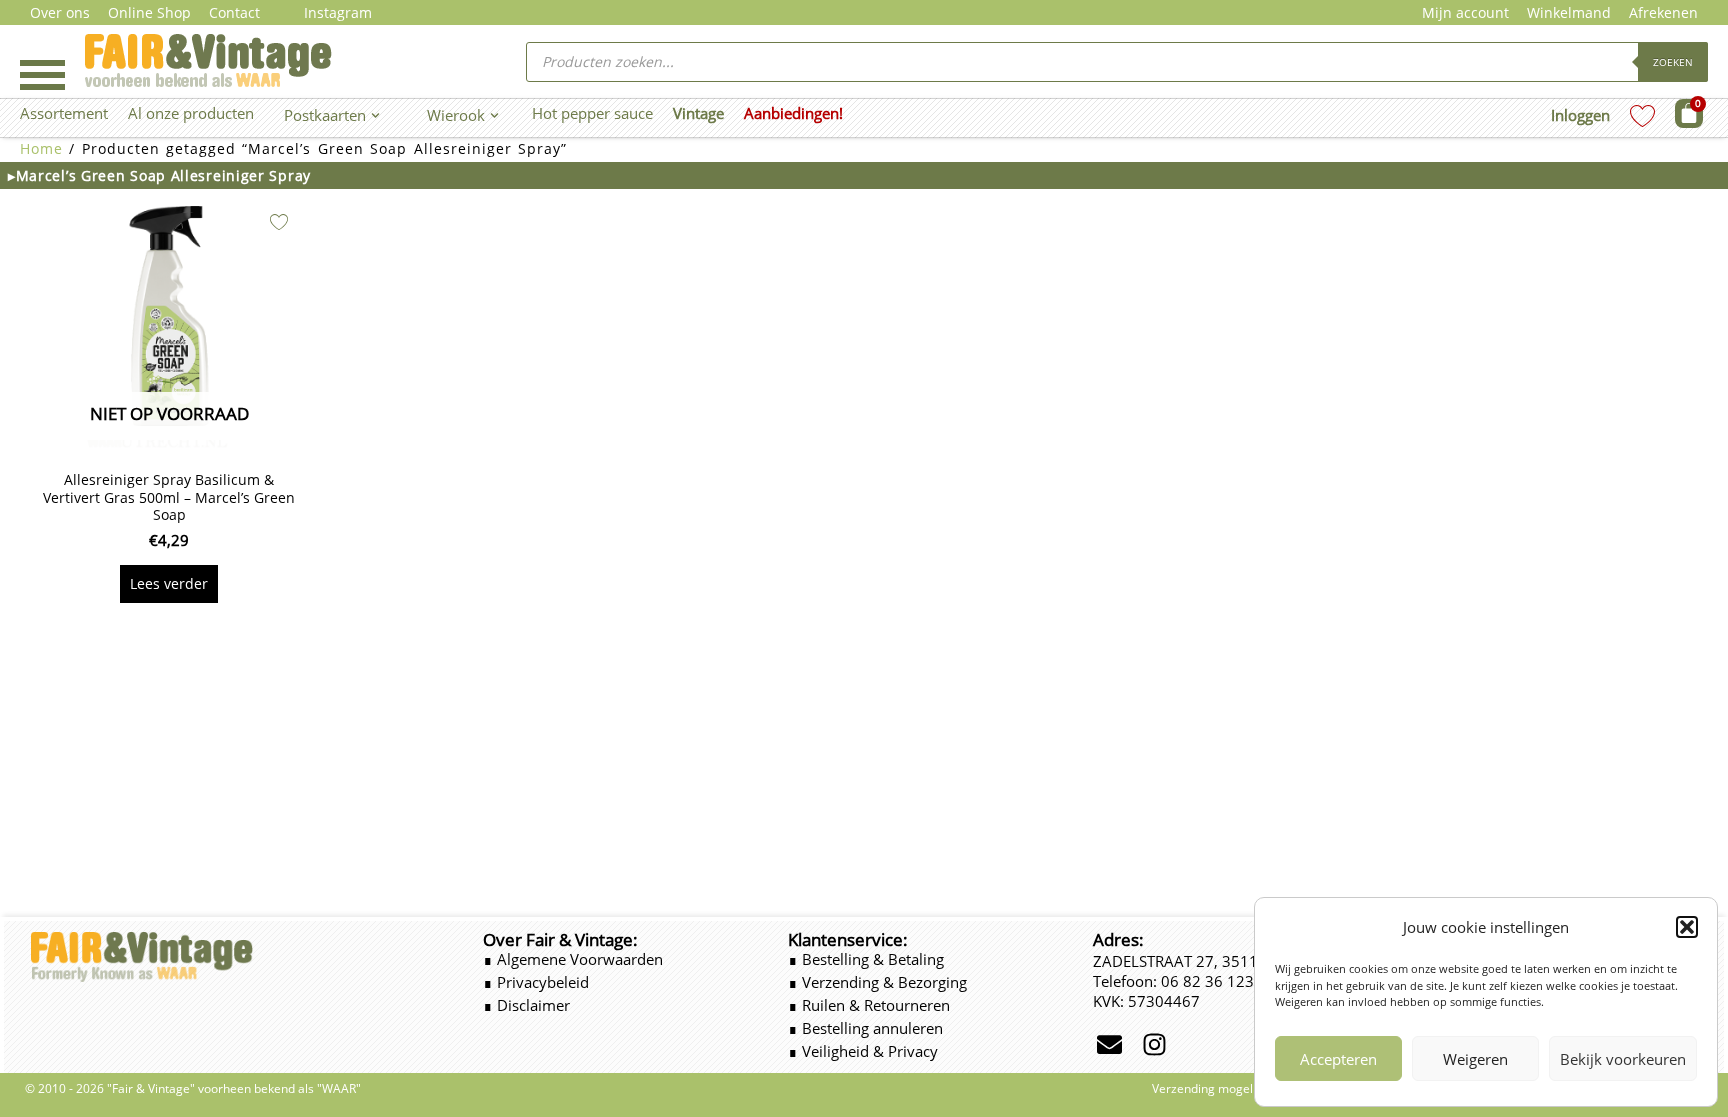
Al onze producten (191, 113)
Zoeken (1673, 62)
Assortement (64, 113)
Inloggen (1580, 115)
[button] (1687, 927)
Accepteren (1338, 1059)
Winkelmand (1569, 12)
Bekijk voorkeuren (1623, 1059)
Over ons (60, 12)
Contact (234, 12)
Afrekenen (1663, 12)
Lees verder (169, 583)
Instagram (338, 12)
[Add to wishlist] (279, 222)
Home (41, 148)
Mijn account (1465, 12)
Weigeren (1475, 1059)
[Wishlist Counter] (1642, 115)
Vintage (698, 113)
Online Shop (149, 12)
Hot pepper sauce (592, 113)
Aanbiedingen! (793, 113)
